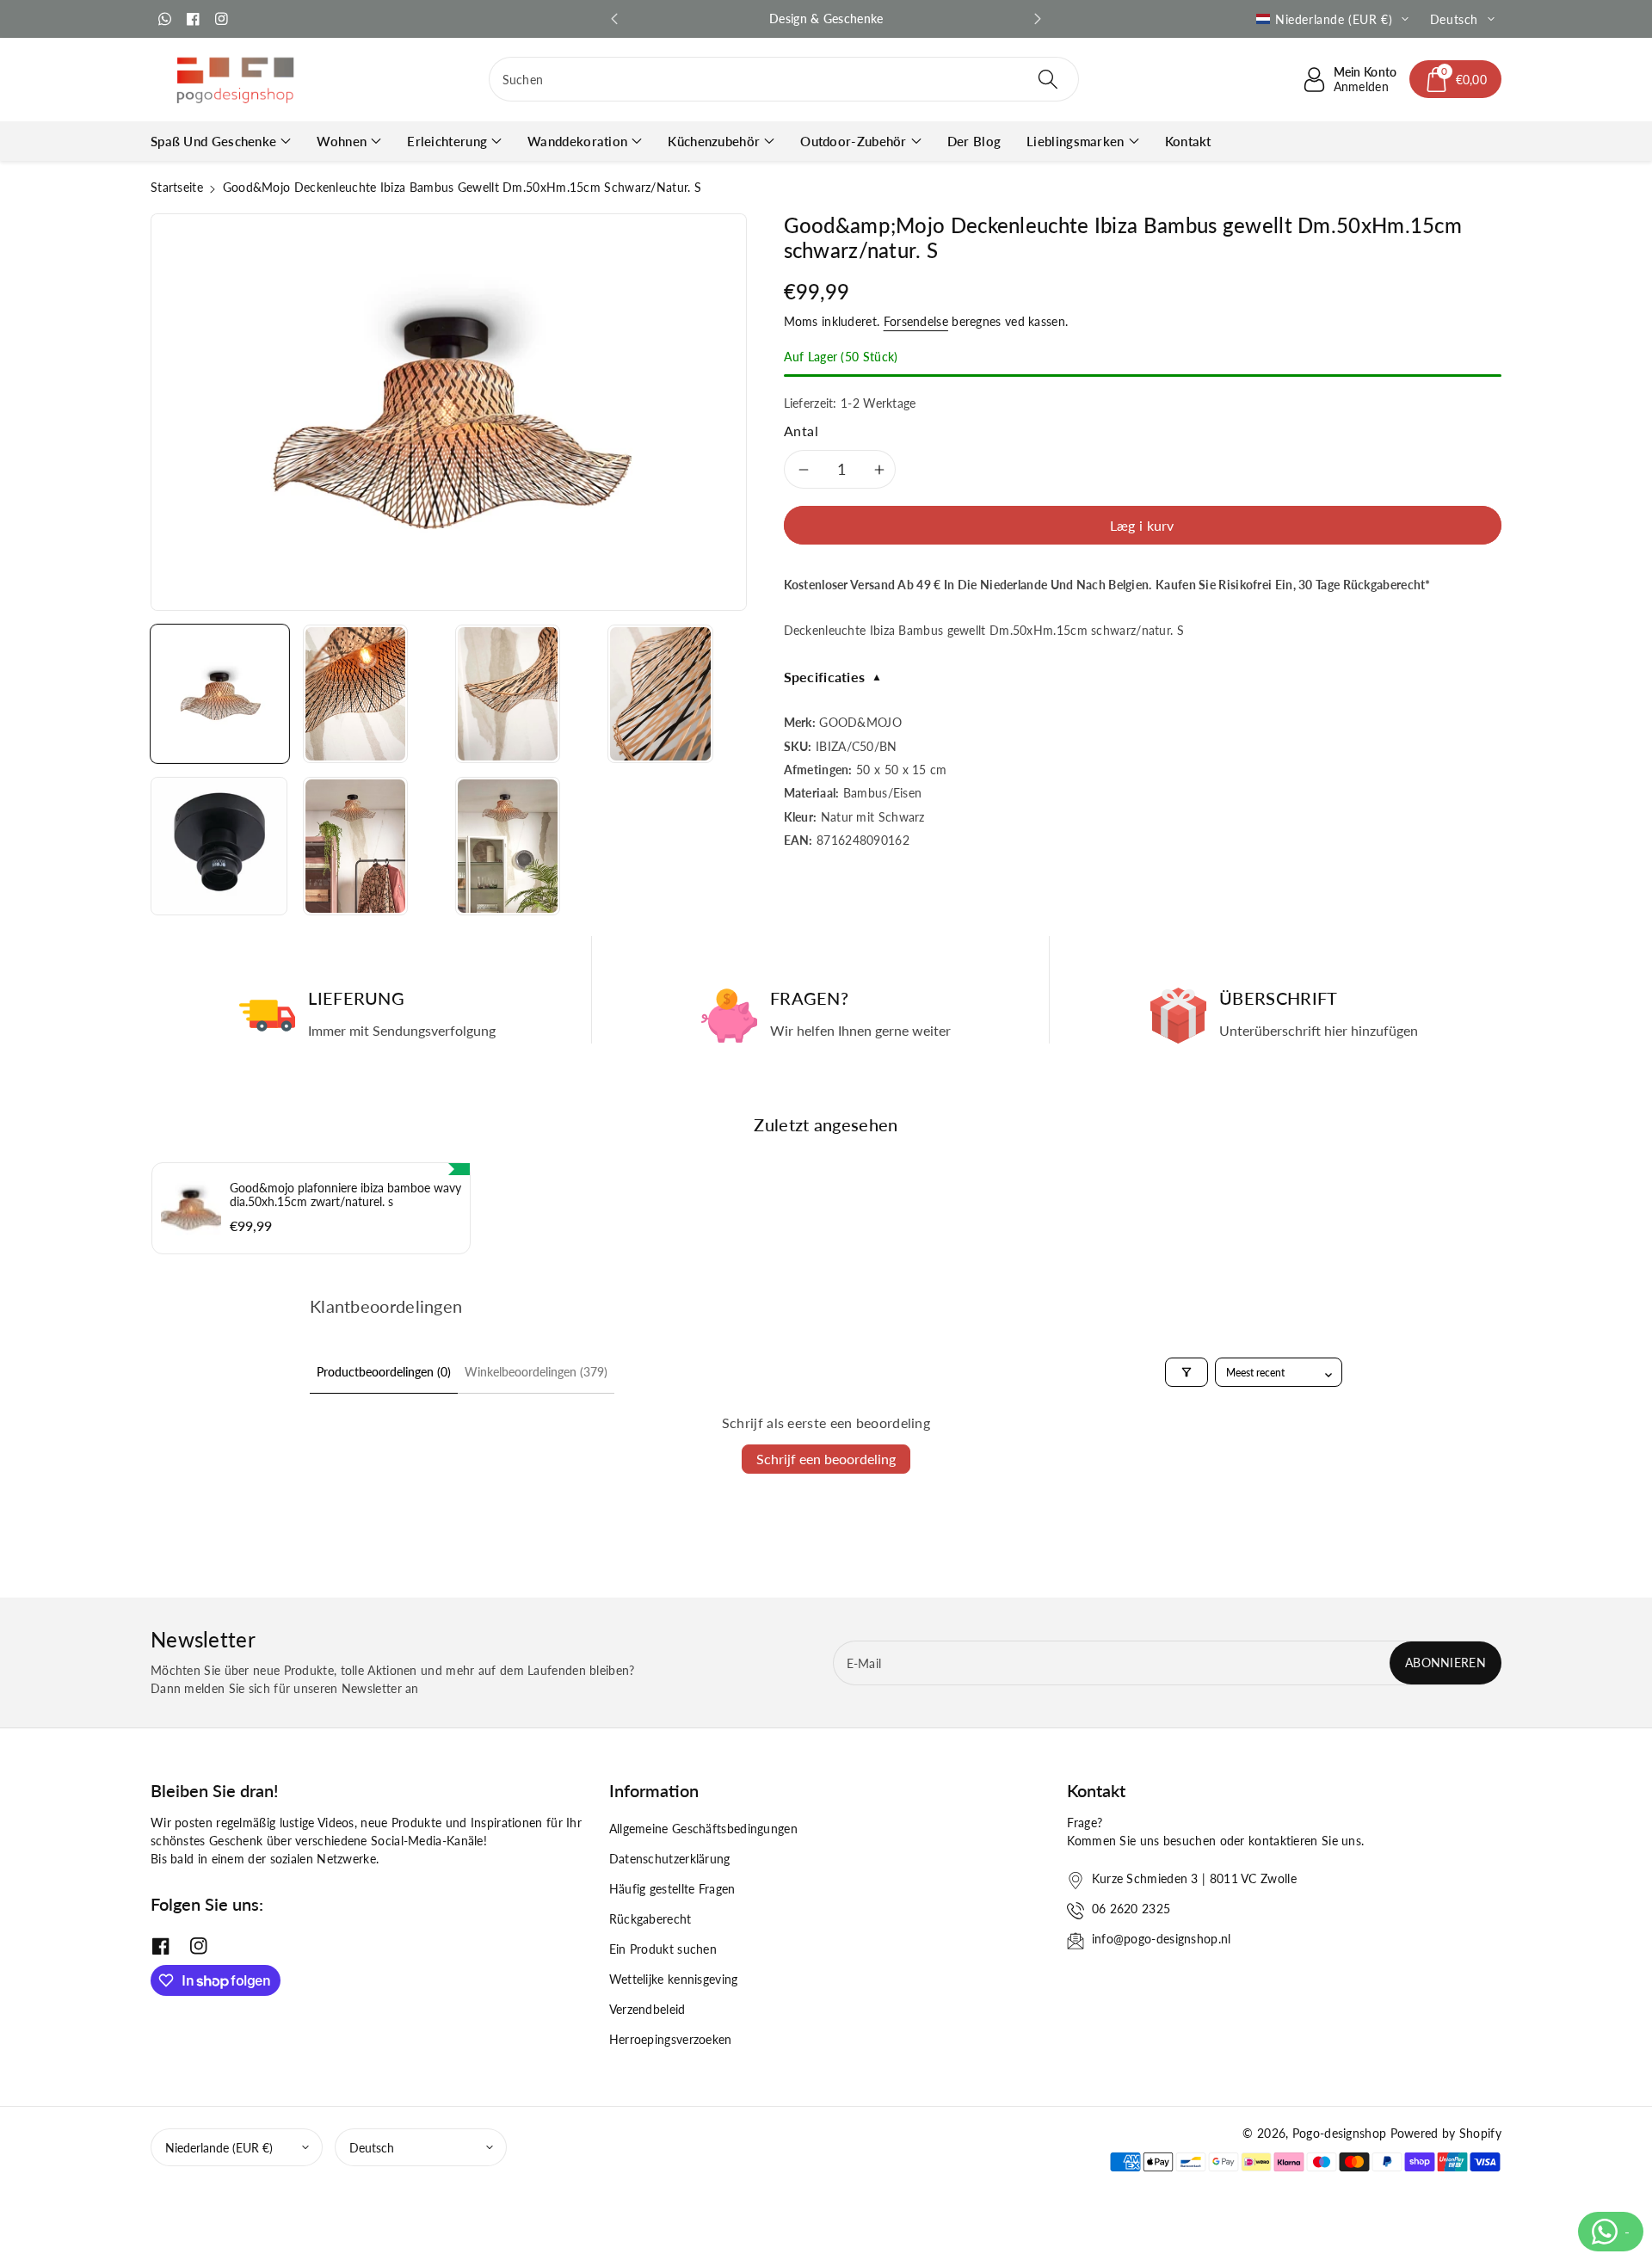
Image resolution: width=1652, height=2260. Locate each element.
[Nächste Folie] (1038, 19)
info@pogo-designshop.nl (1162, 1939)
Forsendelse (916, 321)
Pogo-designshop (1340, 2133)
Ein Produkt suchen (663, 1949)
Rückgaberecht (650, 1919)
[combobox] (784, 79)
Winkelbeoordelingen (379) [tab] (536, 1372)
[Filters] (1187, 1372)
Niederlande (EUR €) (219, 2148)
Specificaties (833, 677)
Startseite (177, 187)
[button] (1456, 79)
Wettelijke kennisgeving (674, 1979)
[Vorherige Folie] (614, 19)
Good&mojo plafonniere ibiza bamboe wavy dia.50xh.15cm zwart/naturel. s (345, 1195)
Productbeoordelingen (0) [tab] (384, 1372)
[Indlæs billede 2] (355, 694)
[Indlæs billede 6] (355, 846)
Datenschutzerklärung (670, 1859)
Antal (801, 431)
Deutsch (372, 2148)
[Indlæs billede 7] (508, 846)
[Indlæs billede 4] (660, 694)
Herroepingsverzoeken (671, 2039)
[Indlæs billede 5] (219, 846)
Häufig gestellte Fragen (672, 1889)
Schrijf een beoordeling (826, 1459)
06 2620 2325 (1131, 1909)
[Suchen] (1048, 79)
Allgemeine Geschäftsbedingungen (703, 1829)
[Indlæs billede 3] (508, 694)
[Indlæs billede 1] (220, 694)
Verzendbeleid (647, 2009)
